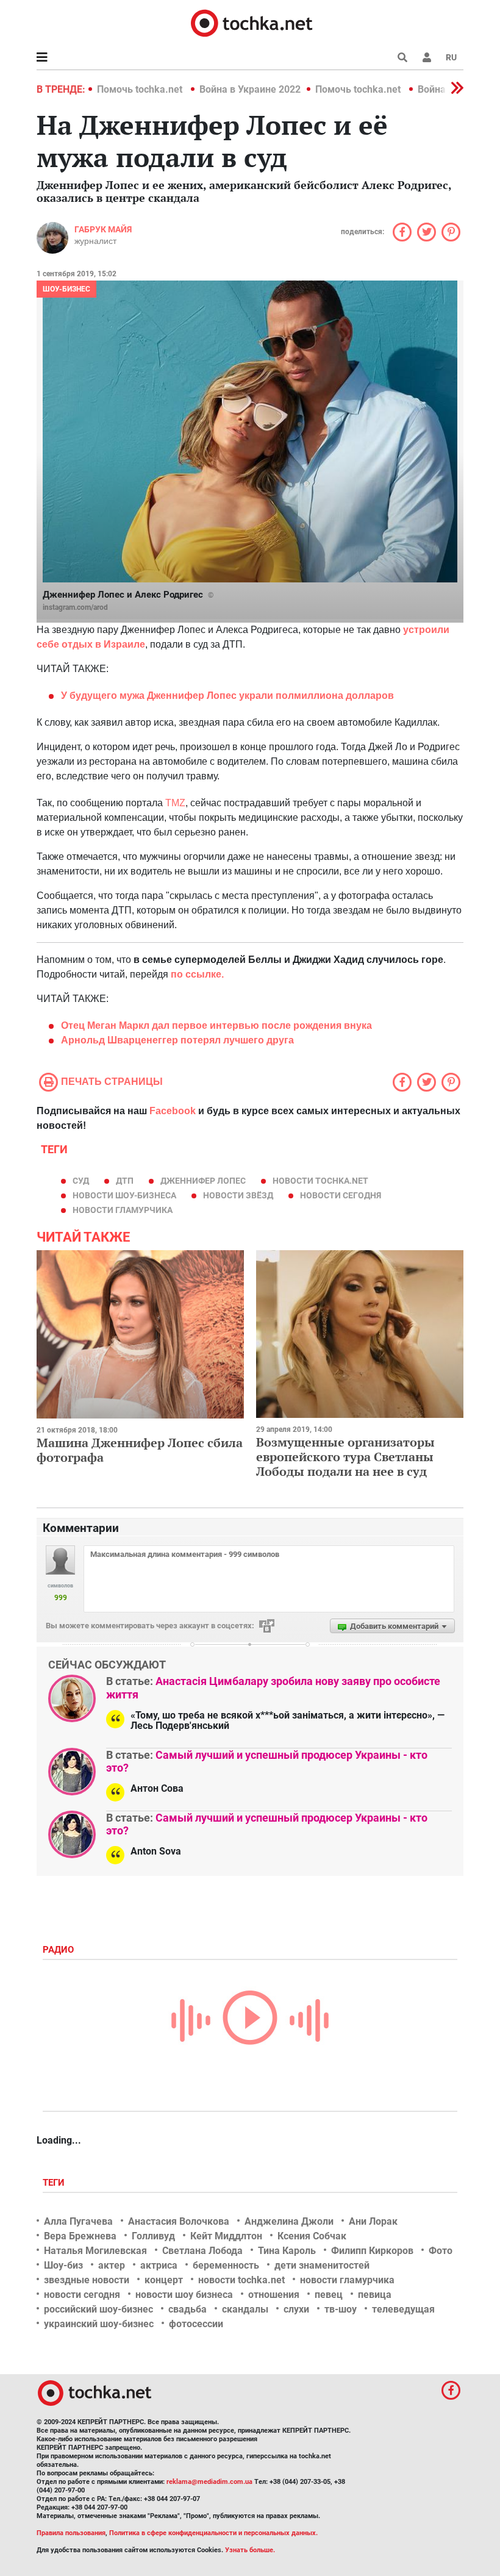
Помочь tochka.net (141, 89)
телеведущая (403, 2309)
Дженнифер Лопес (203, 1181)
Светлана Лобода (202, 2251)
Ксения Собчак (312, 2236)
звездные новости (87, 2280)
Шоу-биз (63, 2265)
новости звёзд (238, 1195)
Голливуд (153, 2236)
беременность (226, 2265)
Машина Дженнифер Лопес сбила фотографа (140, 1450)
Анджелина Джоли (289, 2221)
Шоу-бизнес (66, 289)
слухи (296, 2309)
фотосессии (196, 2324)
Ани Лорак (373, 2221)
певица (375, 2295)
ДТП (125, 1181)
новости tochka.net (320, 1181)
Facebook (173, 1111)
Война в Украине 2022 (250, 89)
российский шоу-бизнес (98, 2309)
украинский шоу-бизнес (99, 2324)
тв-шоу (341, 2309)
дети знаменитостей (322, 2265)
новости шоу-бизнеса (124, 1195)
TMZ (175, 803)
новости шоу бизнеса (184, 2295)
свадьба (187, 2309)
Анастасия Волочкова (179, 2221)
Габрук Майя (103, 229)
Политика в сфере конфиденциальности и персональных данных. (213, 2533)
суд (81, 1181)
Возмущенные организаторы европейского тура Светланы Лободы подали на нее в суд (345, 1457)
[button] (427, 57)
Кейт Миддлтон (226, 2236)
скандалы (245, 2309)
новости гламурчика (123, 1210)
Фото (441, 2251)
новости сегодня (341, 1195)
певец (329, 2295)
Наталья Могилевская (95, 2251)
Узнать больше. (250, 2550)
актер (112, 2265)
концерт (164, 2280)
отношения (274, 2295)
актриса (159, 2265)
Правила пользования (71, 2533)
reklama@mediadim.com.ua (209, 2482)
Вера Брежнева (80, 2236)
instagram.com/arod (75, 607)
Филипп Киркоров (372, 2251)
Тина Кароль (287, 2251)
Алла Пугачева (78, 2221)
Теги (55, 2183)
